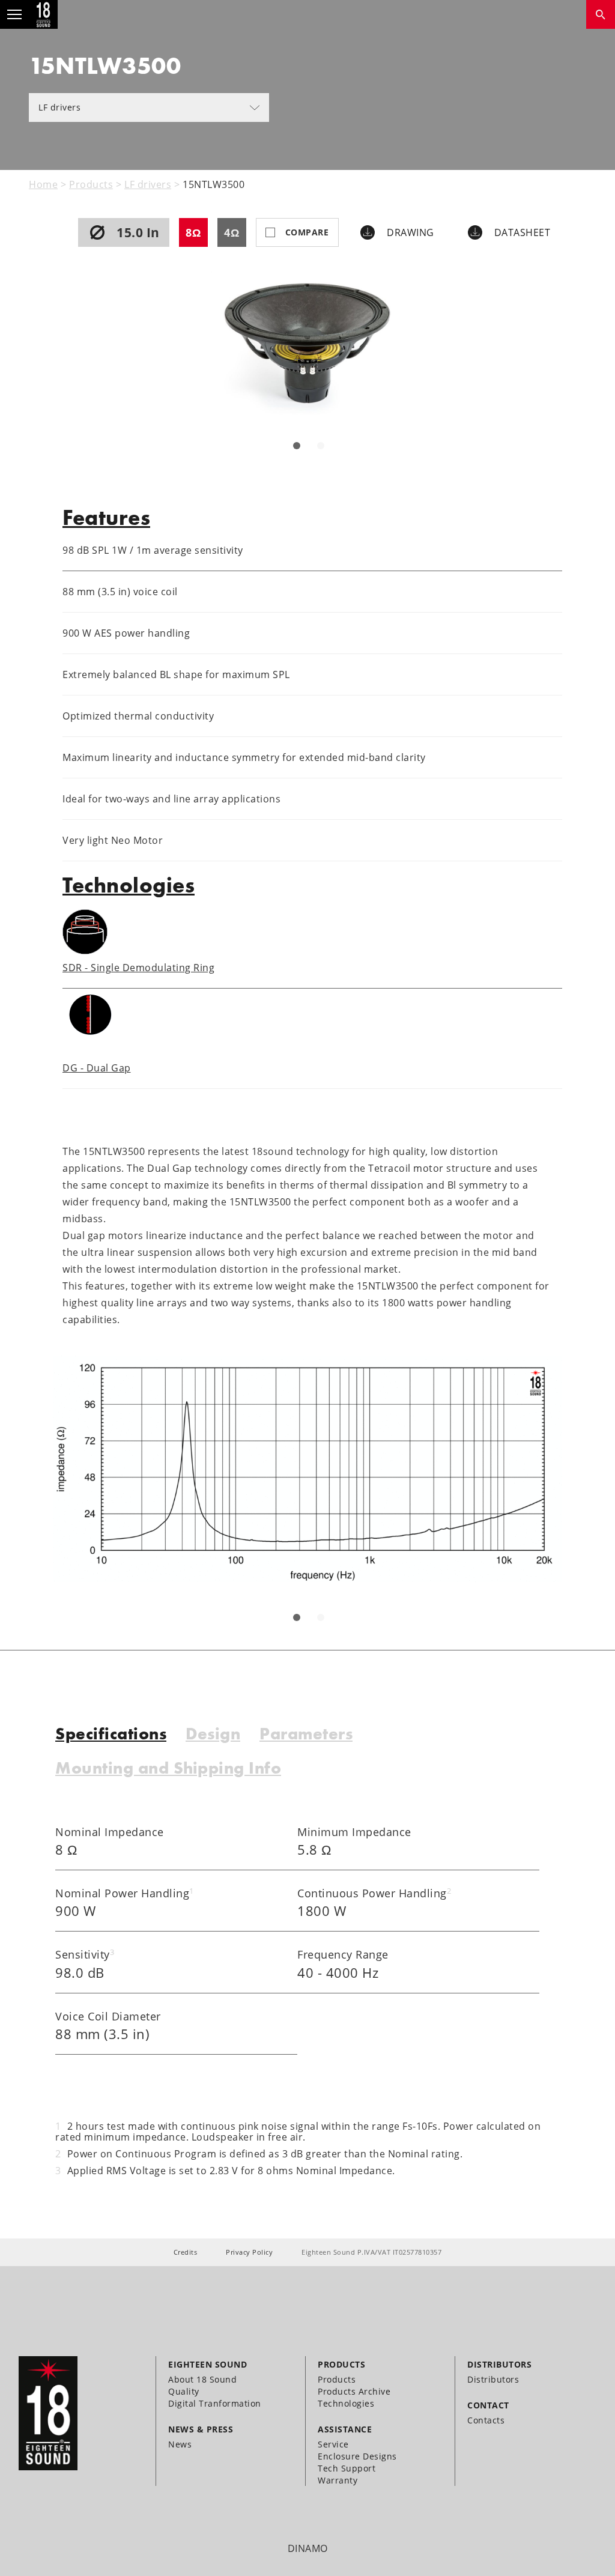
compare (307, 232)
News (180, 2444)
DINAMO (308, 2548)
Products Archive (354, 2391)
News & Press (201, 2429)
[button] (297, 446)
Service (333, 2444)
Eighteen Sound (208, 2364)
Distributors (499, 2364)
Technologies (346, 2403)
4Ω (232, 232)
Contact (488, 2405)
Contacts (486, 2420)
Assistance (345, 2429)
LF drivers (59, 107)
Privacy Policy (249, 2252)
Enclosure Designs (357, 2456)
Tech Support (347, 2468)
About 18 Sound (202, 2379)
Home (43, 184)
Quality (184, 2391)
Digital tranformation (215, 2403)
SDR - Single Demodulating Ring (138, 968)
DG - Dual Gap (97, 1068)
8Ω (193, 232)
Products (91, 184)
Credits (186, 2252)
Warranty (338, 2480)
